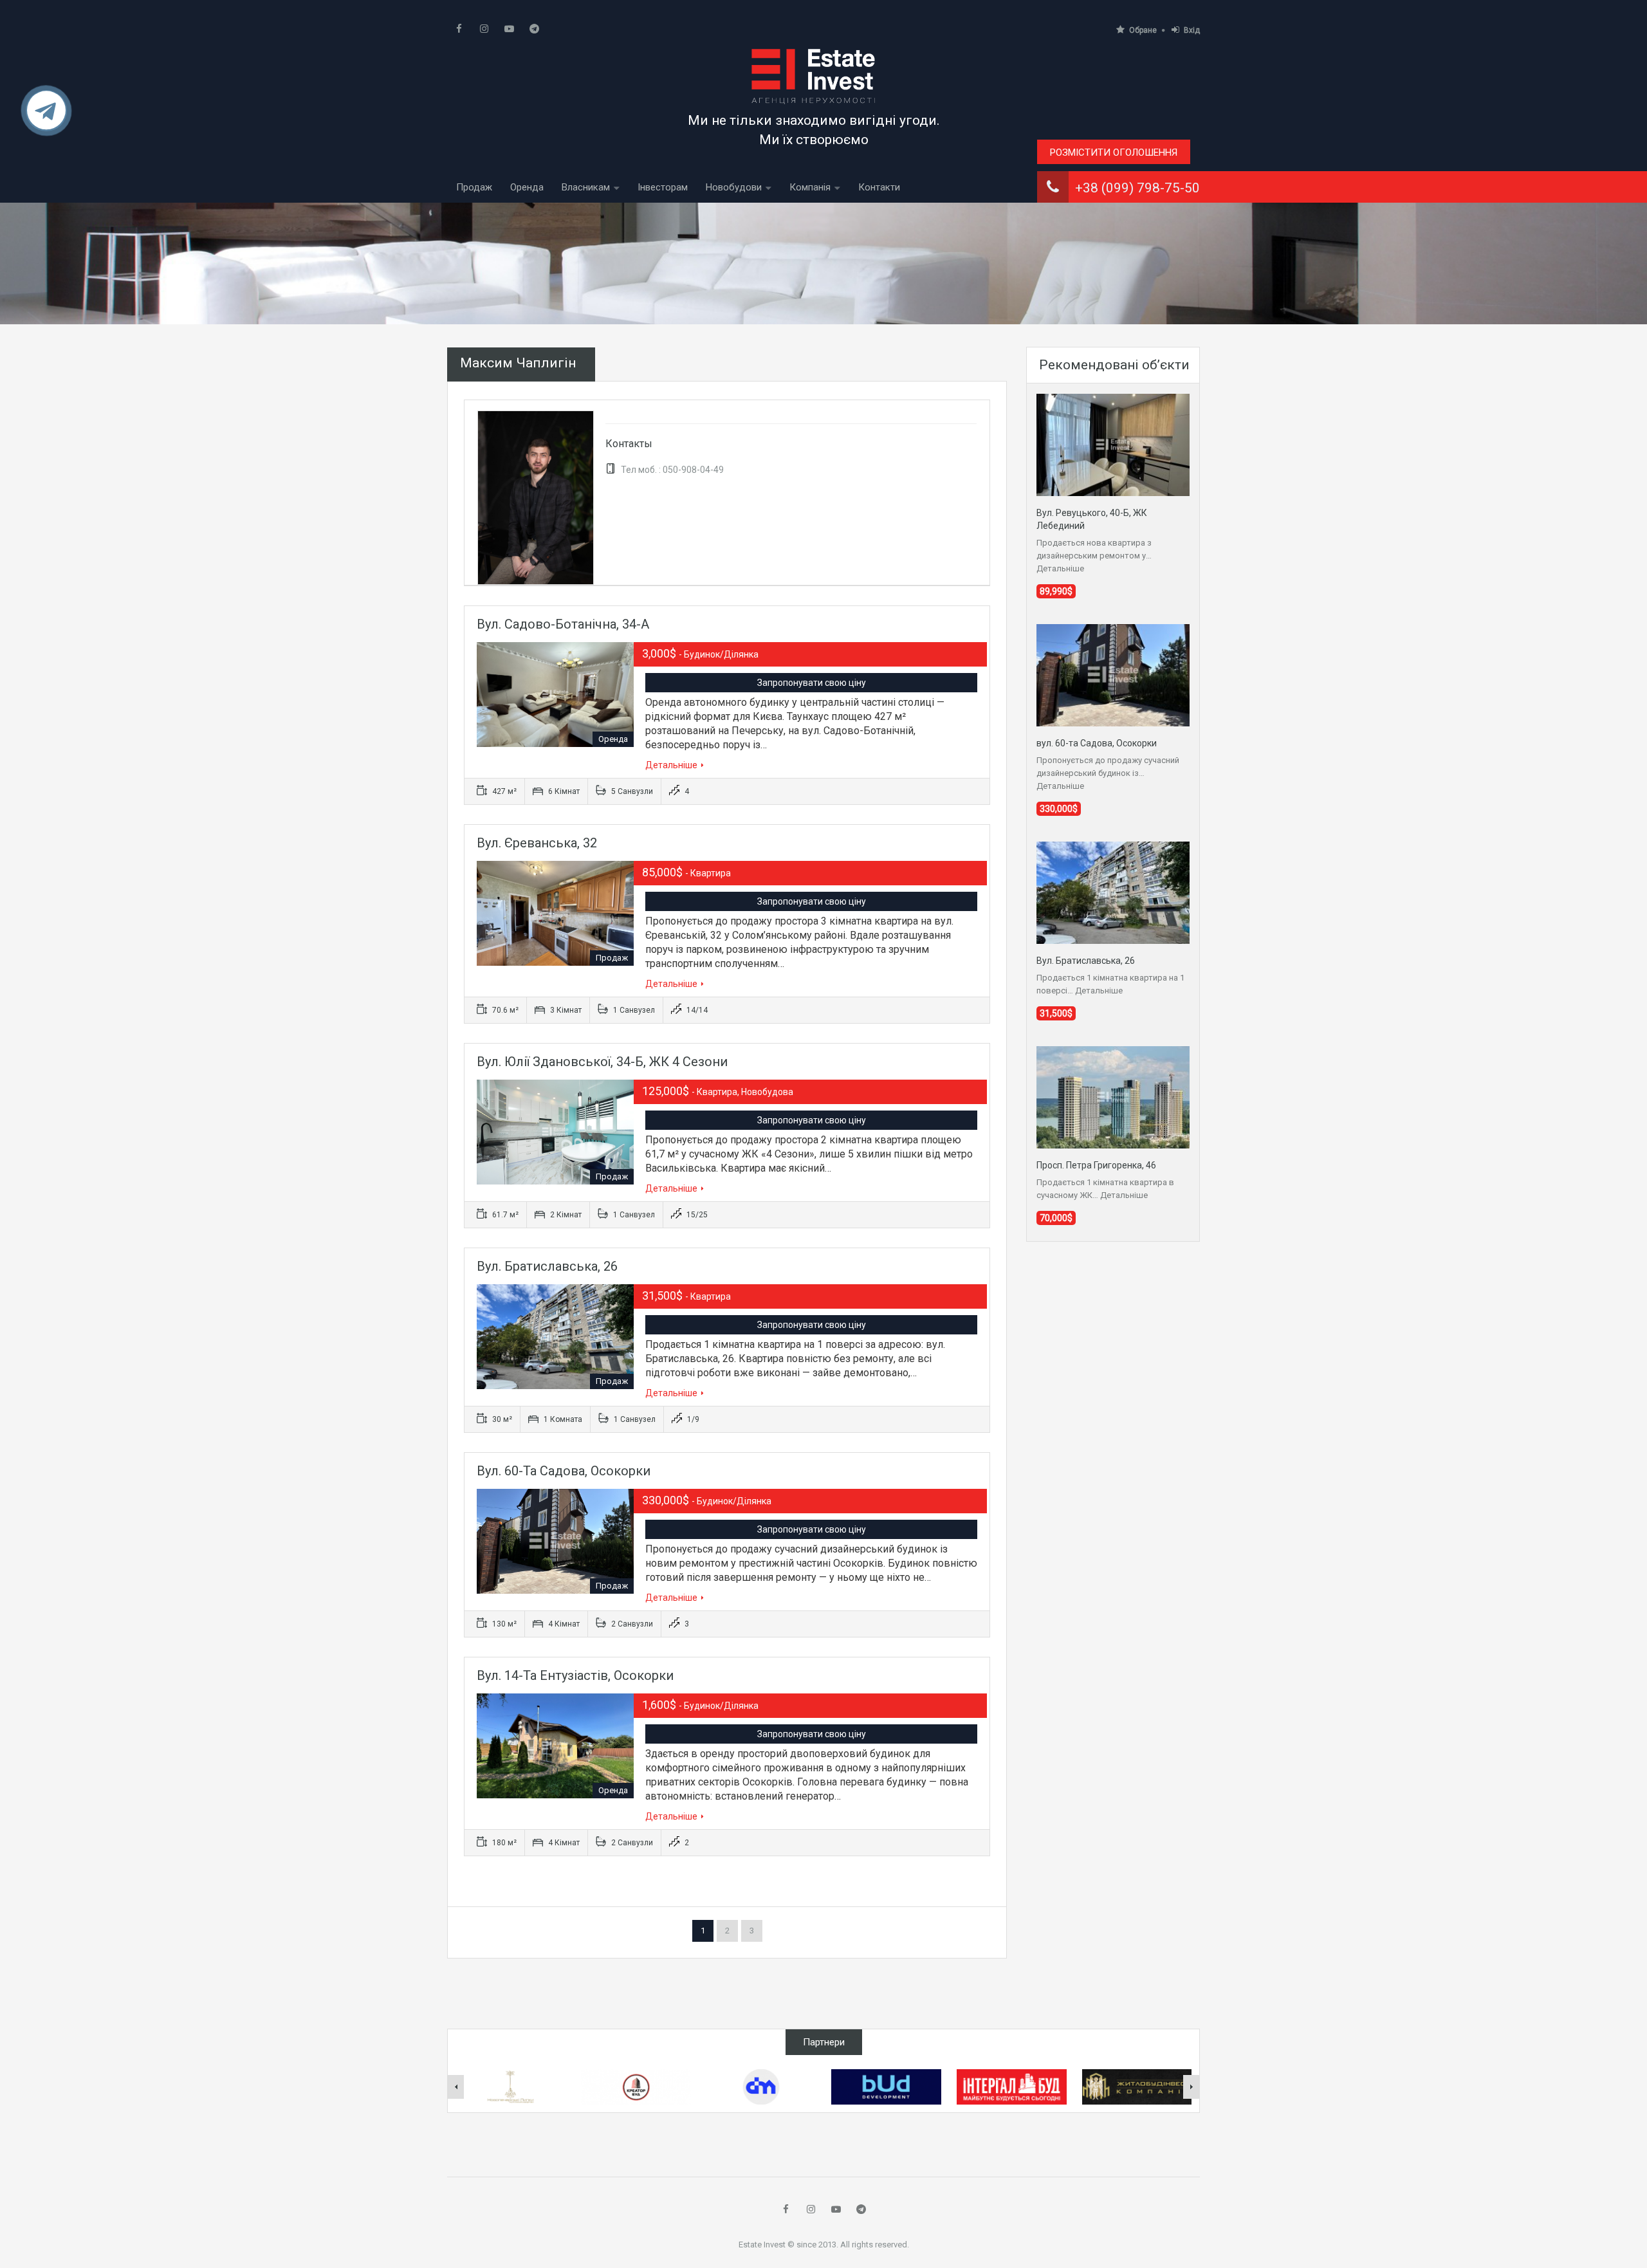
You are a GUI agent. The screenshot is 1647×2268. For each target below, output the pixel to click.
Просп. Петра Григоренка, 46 (1096, 1165)
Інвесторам (663, 187)
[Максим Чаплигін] (536, 497)
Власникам (586, 187)
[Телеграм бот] (46, 116)
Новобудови (734, 187)
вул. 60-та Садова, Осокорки (564, 1471)
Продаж (474, 187)
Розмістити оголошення (1114, 152)
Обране (1143, 30)
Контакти (879, 187)
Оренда (527, 187)
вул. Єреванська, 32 (537, 843)
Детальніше (671, 765)
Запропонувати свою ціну (812, 683)
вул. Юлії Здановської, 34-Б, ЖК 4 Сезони (602, 1062)
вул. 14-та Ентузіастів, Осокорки (575, 1675)
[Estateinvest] (814, 76)
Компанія (810, 187)
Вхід (1192, 30)
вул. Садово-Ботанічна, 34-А (563, 624)
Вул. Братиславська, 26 (547, 1266)
